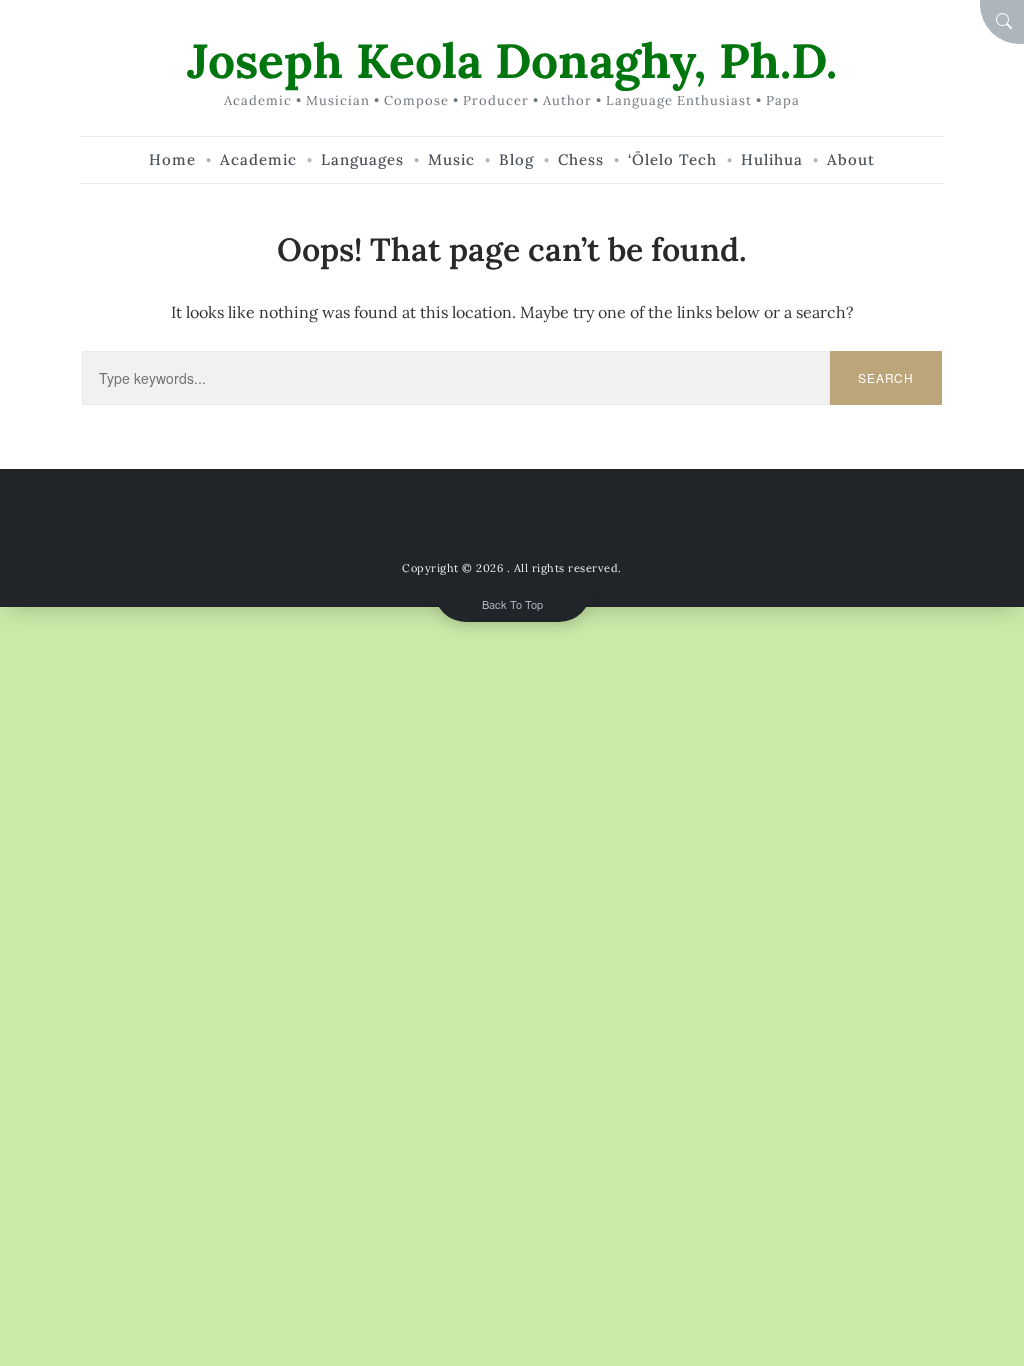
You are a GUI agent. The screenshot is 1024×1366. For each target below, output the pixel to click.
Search (886, 377)
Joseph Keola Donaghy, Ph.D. (512, 60)
